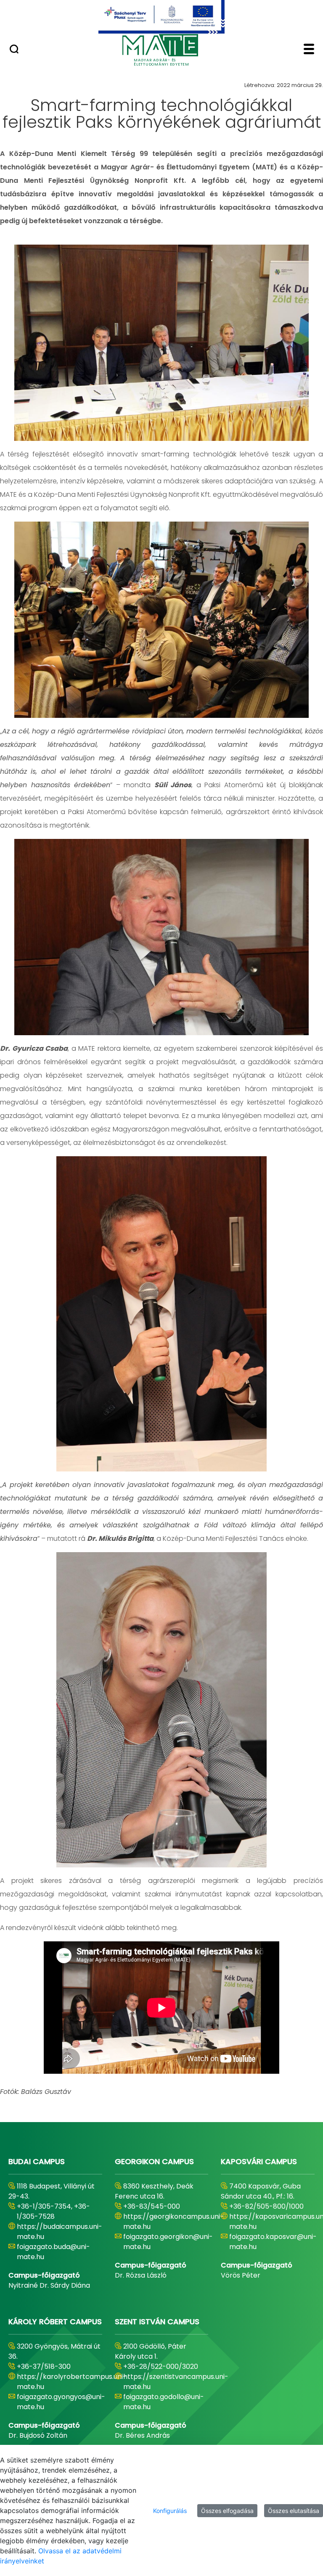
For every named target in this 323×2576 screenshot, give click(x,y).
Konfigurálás (170, 2511)
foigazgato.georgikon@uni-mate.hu (168, 2242)
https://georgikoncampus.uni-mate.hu (173, 2221)
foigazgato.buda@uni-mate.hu (53, 2252)
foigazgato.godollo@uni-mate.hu (164, 2402)
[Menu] (309, 50)
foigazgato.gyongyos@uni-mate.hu (61, 2402)
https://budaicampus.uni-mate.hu (60, 2232)
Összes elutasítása (294, 2511)
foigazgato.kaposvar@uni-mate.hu (273, 2242)
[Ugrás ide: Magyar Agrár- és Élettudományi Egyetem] (161, 17)
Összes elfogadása (227, 2511)
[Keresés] (14, 50)
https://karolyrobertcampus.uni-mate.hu (72, 2382)
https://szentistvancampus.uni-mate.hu (176, 2382)
